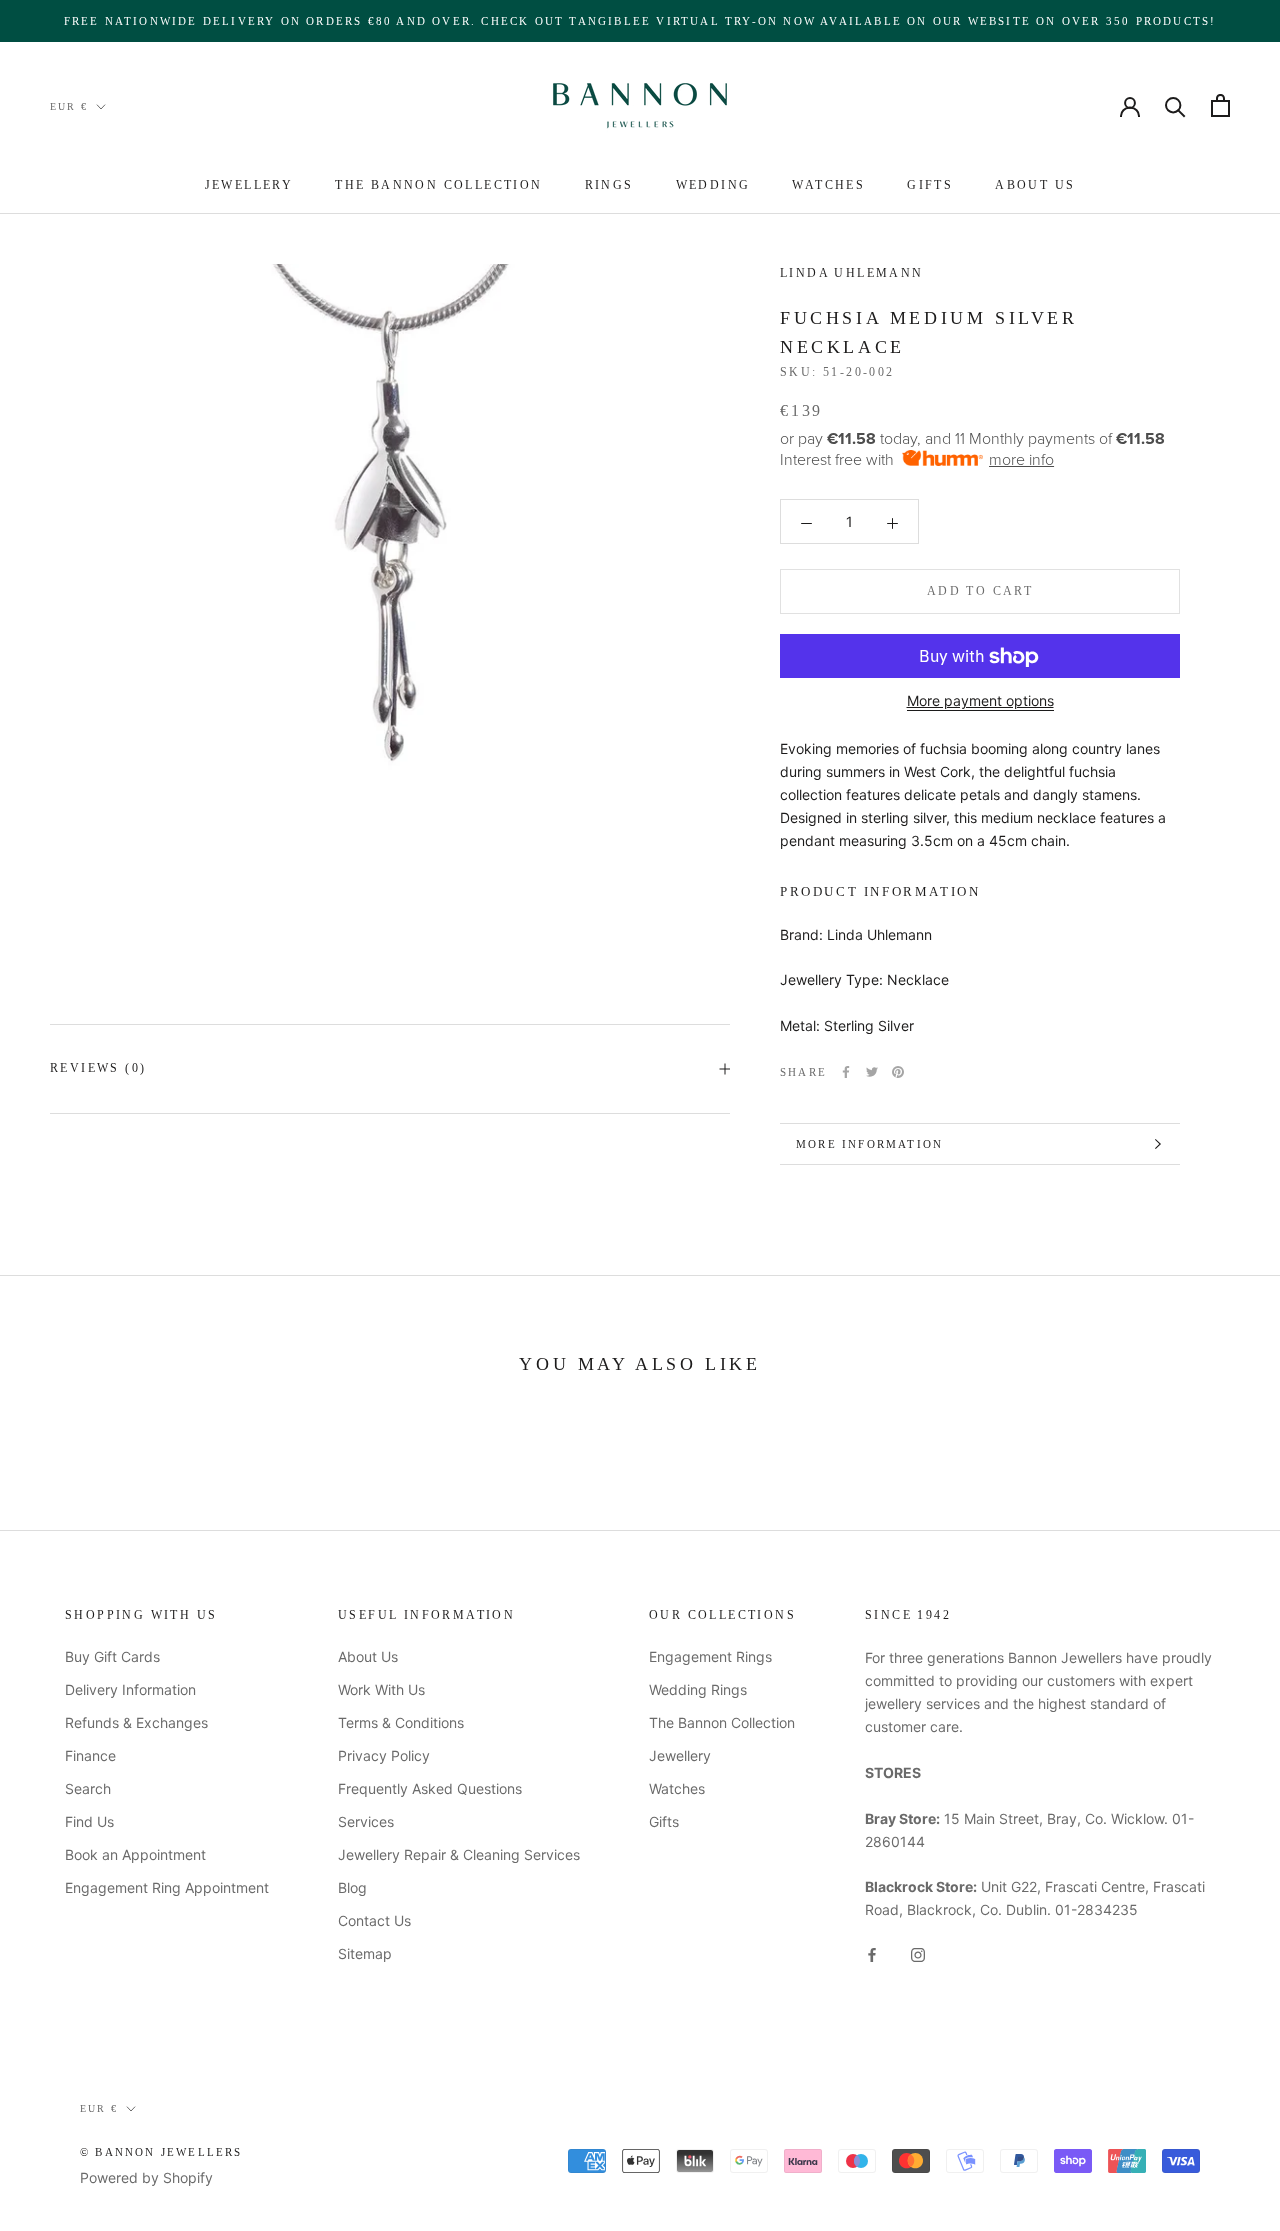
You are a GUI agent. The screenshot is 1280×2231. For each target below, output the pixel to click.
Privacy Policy (384, 1755)
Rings (609, 185)
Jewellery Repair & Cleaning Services (459, 1854)
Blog (352, 1887)
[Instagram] (918, 1953)
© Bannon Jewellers (161, 2152)
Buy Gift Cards (112, 1656)
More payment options (980, 701)
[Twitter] (872, 1072)
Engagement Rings (710, 1656)
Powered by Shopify (146, 2177)
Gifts (930, 185)
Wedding (713, 185)
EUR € (69, 106)
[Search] (1175, 105)
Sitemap (365, 1953)
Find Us (89, 1821)
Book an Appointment (135, 1854)
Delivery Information (130, 1689)
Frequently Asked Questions (430, 1788)
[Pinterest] (898, 1072)
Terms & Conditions (401, 1722)
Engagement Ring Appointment (167, 1887)
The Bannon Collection (438, 185)
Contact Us (374, 1920)
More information (869, 1144)
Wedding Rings (698, 1689)
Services (366, 1821)
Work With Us (381, 1689)
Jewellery (249, 185)
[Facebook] (846, 1072)
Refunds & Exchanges (136, 1722)
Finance (90, 1755)
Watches (828, 185)
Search (88, 1788)
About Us (1035, 185)
